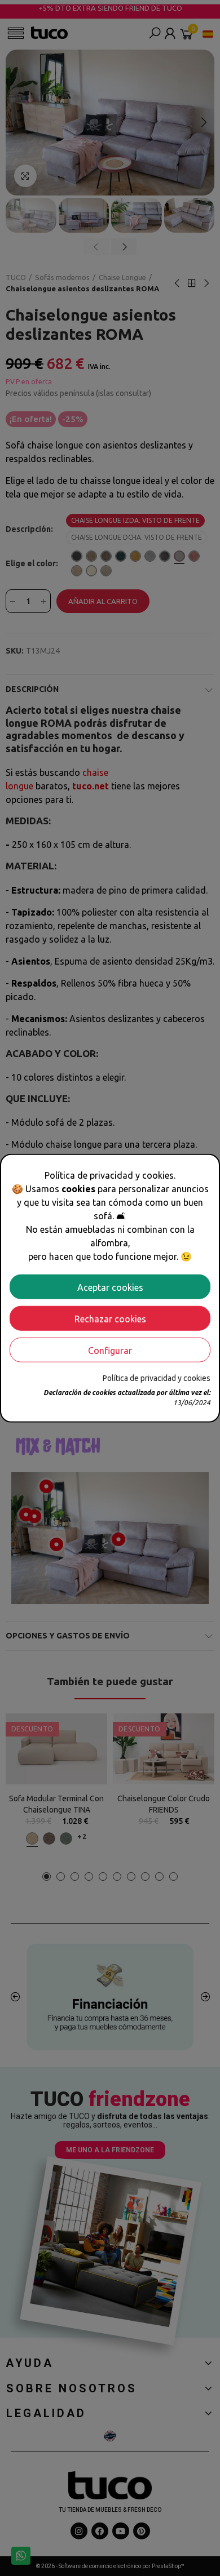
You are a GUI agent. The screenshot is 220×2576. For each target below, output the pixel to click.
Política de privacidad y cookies (157, 1378)
